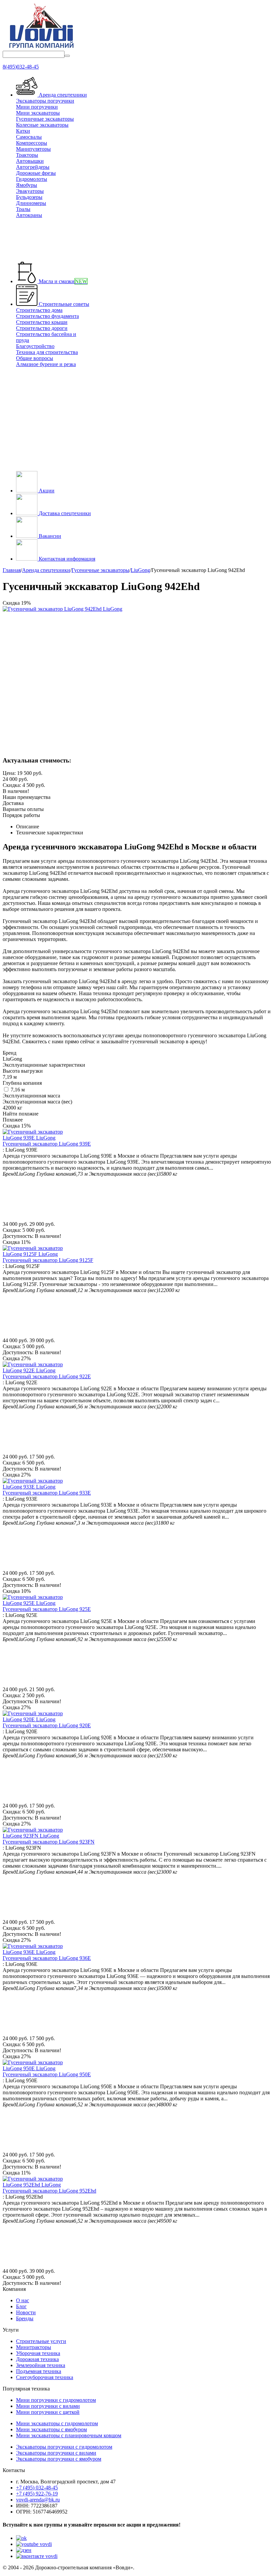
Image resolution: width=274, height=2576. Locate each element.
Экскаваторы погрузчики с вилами (56, 2453)
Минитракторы (34, 2347)
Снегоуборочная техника (45, 2377)
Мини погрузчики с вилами (48, 2406)
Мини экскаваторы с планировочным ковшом (69, 2435)
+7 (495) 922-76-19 (37, 2494)
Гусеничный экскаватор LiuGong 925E (47, 1609)
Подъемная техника (39, 2371)
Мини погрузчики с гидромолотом (56, 2400)
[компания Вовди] (41, 48)
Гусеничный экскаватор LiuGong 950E (47, 2074)
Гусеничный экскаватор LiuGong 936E (47, 1958)
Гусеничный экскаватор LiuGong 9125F (48, 1260)
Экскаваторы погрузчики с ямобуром (59, 2459)
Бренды (25, 2318)
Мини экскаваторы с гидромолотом (57, 2423)
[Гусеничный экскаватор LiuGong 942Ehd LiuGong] (62, 609)
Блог (21, 2306)
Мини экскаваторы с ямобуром (51, 2429)
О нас (23, 2300)
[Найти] (67, 56)
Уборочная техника (38, 2353)
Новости (26, 2312)
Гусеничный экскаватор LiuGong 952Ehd (49, 2191)
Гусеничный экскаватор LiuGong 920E (47, 1725)
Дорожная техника (37, 2359)
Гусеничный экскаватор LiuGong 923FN (49, 1842)
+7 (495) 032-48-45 (37, 2488)
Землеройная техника (41, 2365)
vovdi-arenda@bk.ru (38, 2500)
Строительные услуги (41, 2341)
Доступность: (18, 1236)
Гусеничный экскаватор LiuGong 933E (47, 1493)
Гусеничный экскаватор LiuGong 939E (47, 1144)
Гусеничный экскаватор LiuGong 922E (47, 1376)
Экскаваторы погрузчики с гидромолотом (64, 2447)
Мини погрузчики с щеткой (48, 2412)
